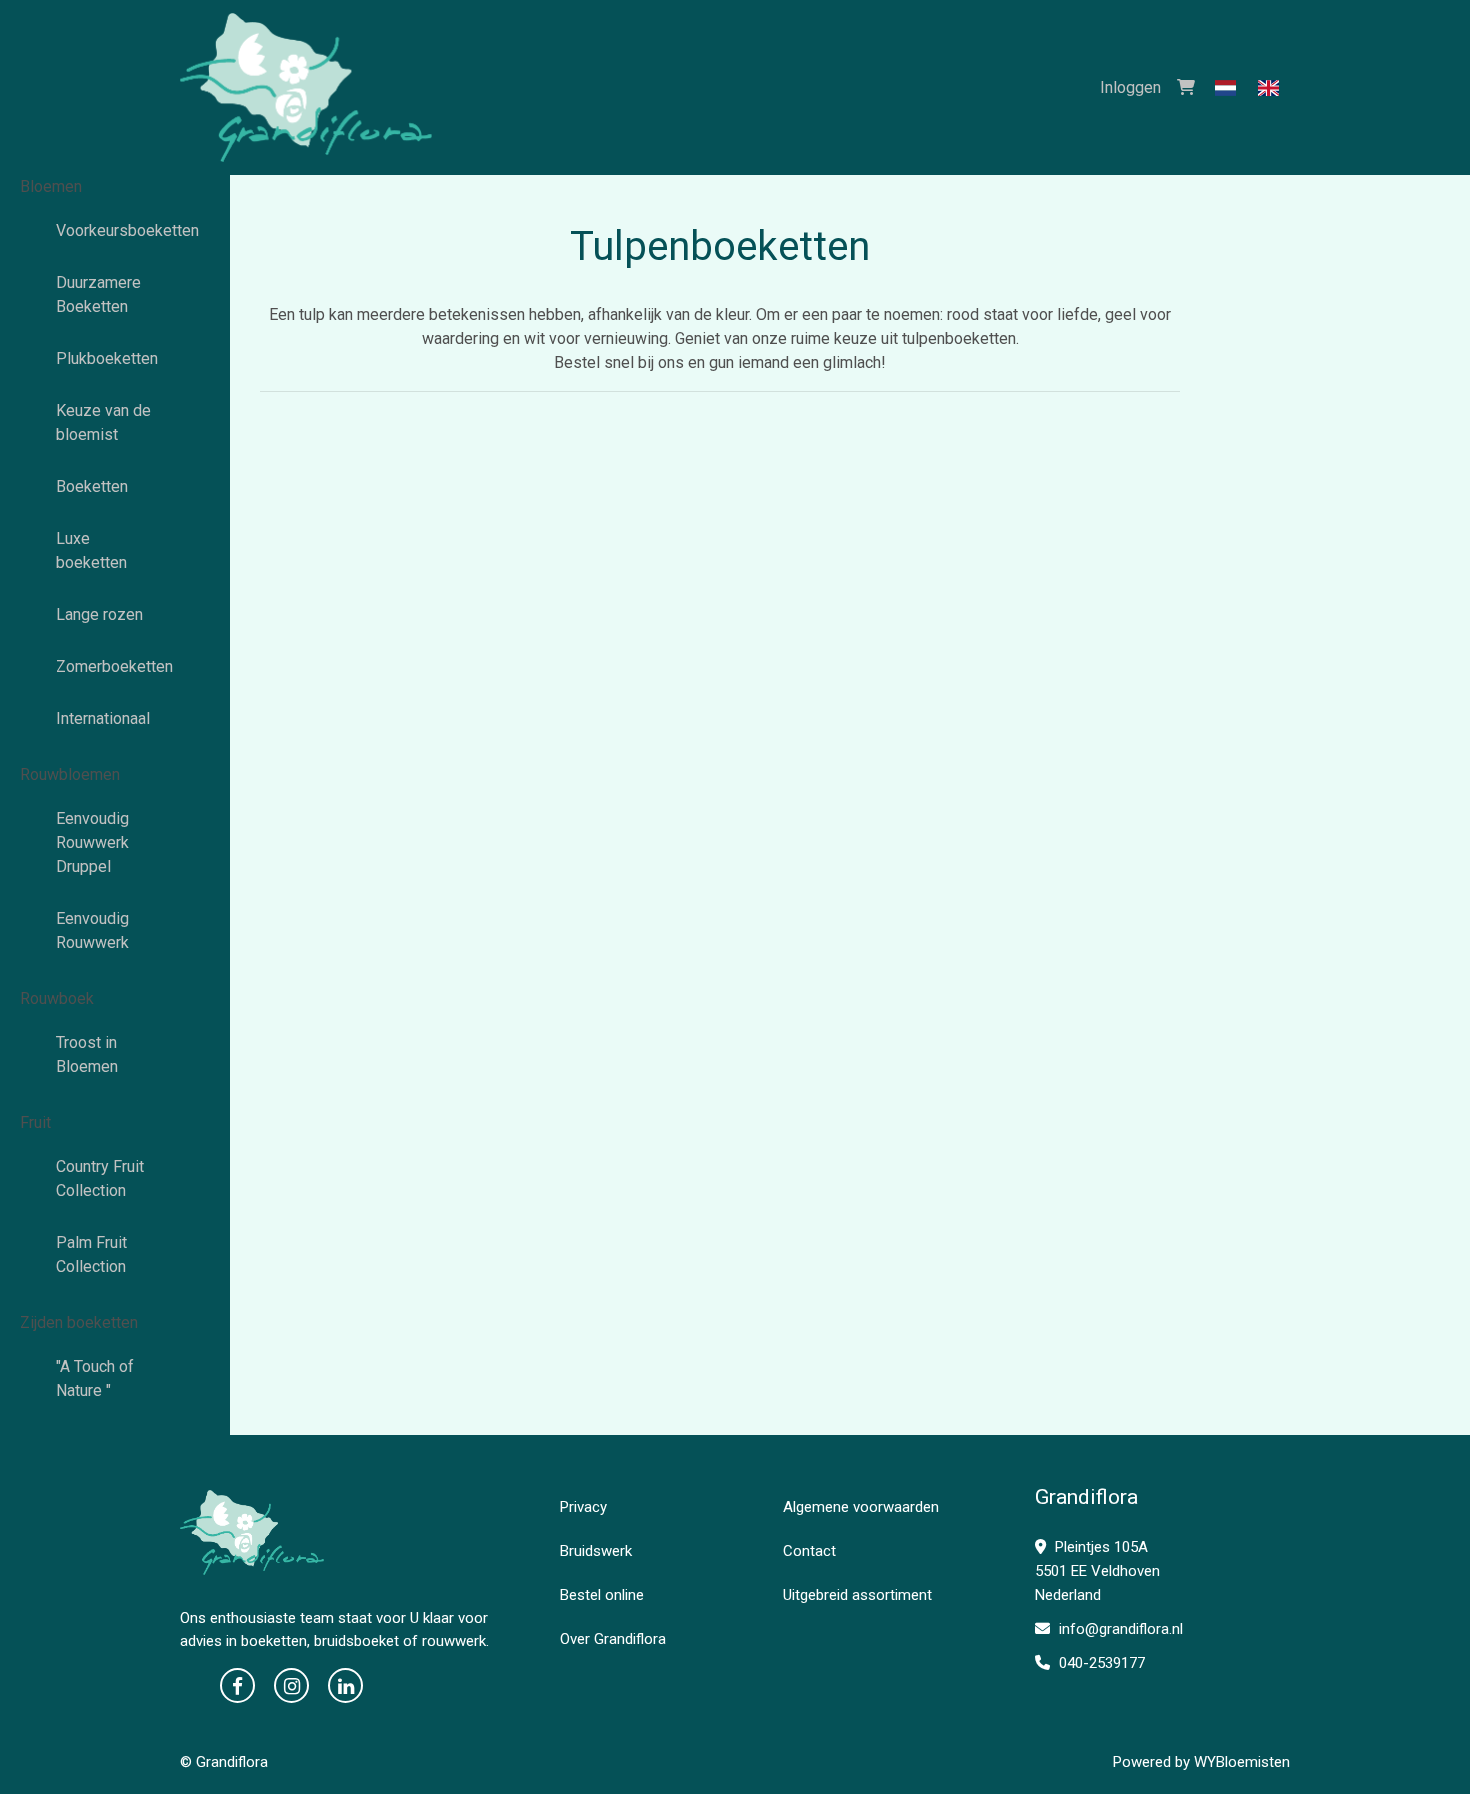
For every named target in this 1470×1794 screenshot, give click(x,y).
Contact (809, 1551)
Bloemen (51, 186)
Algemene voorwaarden (861, 1507)
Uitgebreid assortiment (857, 1595)
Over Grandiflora (613, 1639)
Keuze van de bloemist (103, 422)
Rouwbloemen (70, 774)
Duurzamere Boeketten (98, 294)
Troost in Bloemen (87, 1054)
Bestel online (602, 1595)
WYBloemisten (1242, 1762)
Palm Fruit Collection (91, 1254)
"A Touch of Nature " (95, 1378)
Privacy (583, 1507)
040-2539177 (1100, 1663)
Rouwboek (57, 998)
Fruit (35, 1122)
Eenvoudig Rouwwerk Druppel (92, 842)
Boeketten (92, 486)
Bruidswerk (596, 1551)
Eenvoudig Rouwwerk (92, 930)
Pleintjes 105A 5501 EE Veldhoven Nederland (1097, 1571)
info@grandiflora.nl (1119, 1629)
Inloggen (1130, 87)
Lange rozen (99, 614)
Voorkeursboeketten (115, 230)
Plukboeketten (107, 358)
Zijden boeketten (79, 1322)
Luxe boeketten (91, 550)
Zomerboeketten (114, 666)
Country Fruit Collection (100, 1178)
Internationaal (103, 718)
